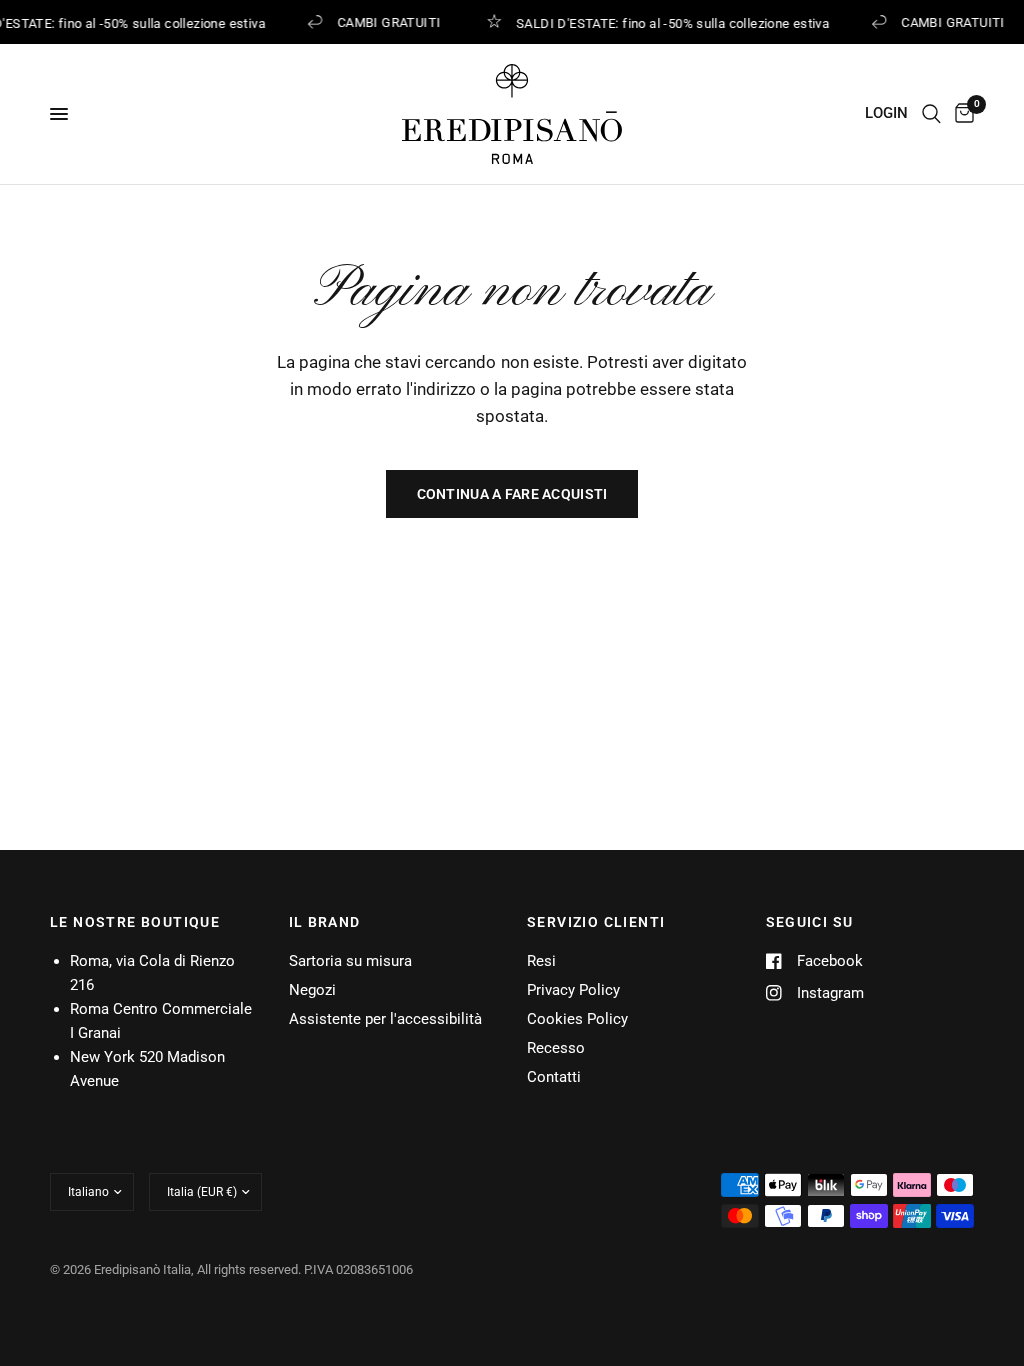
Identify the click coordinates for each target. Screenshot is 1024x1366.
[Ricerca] (931, 114)
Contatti (554, 1077)
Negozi (312, 990)
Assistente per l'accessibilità (385, 1019)
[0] (961, 114)
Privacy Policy (573, 990)
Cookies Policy (577, 1019)
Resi (541, 961)
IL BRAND (325, 922)
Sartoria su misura (350, 961)
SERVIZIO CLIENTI (596, 922)
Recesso (556, 1048)
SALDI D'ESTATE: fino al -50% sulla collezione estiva (670, 23)
